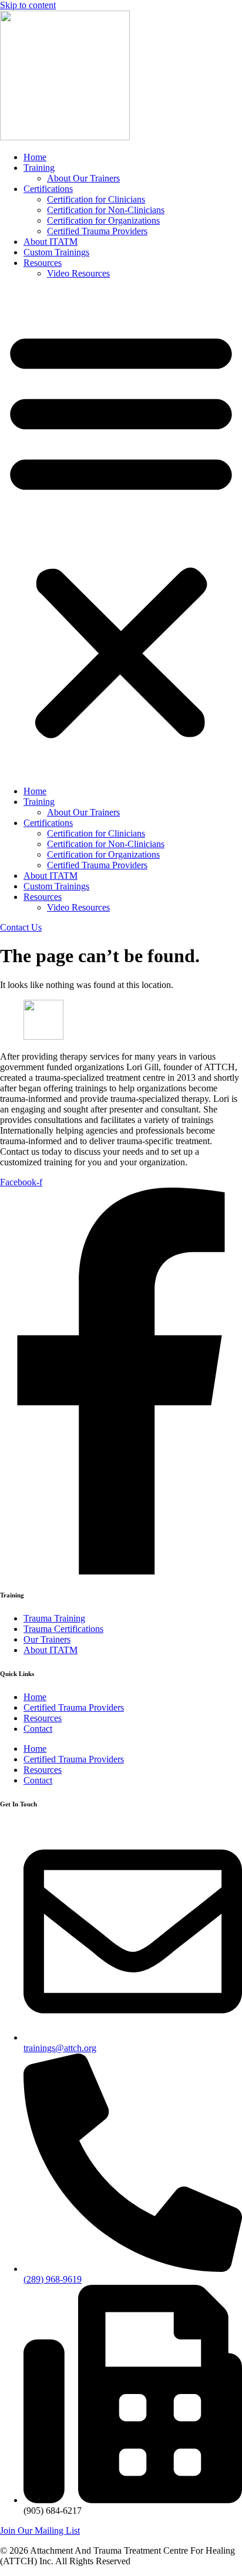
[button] (121, 532)
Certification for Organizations (103, 220)
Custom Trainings (56, 252)
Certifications (48, 189)
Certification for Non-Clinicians (106, 210)
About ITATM (51, 242)
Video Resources (78, 273)
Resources (43, 263)
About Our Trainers (83, 178)
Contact (38, 1729)
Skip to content (28, 5)
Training (39, 168)
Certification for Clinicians (96, 199)
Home (35, 157)
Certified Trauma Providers (97, 231)
